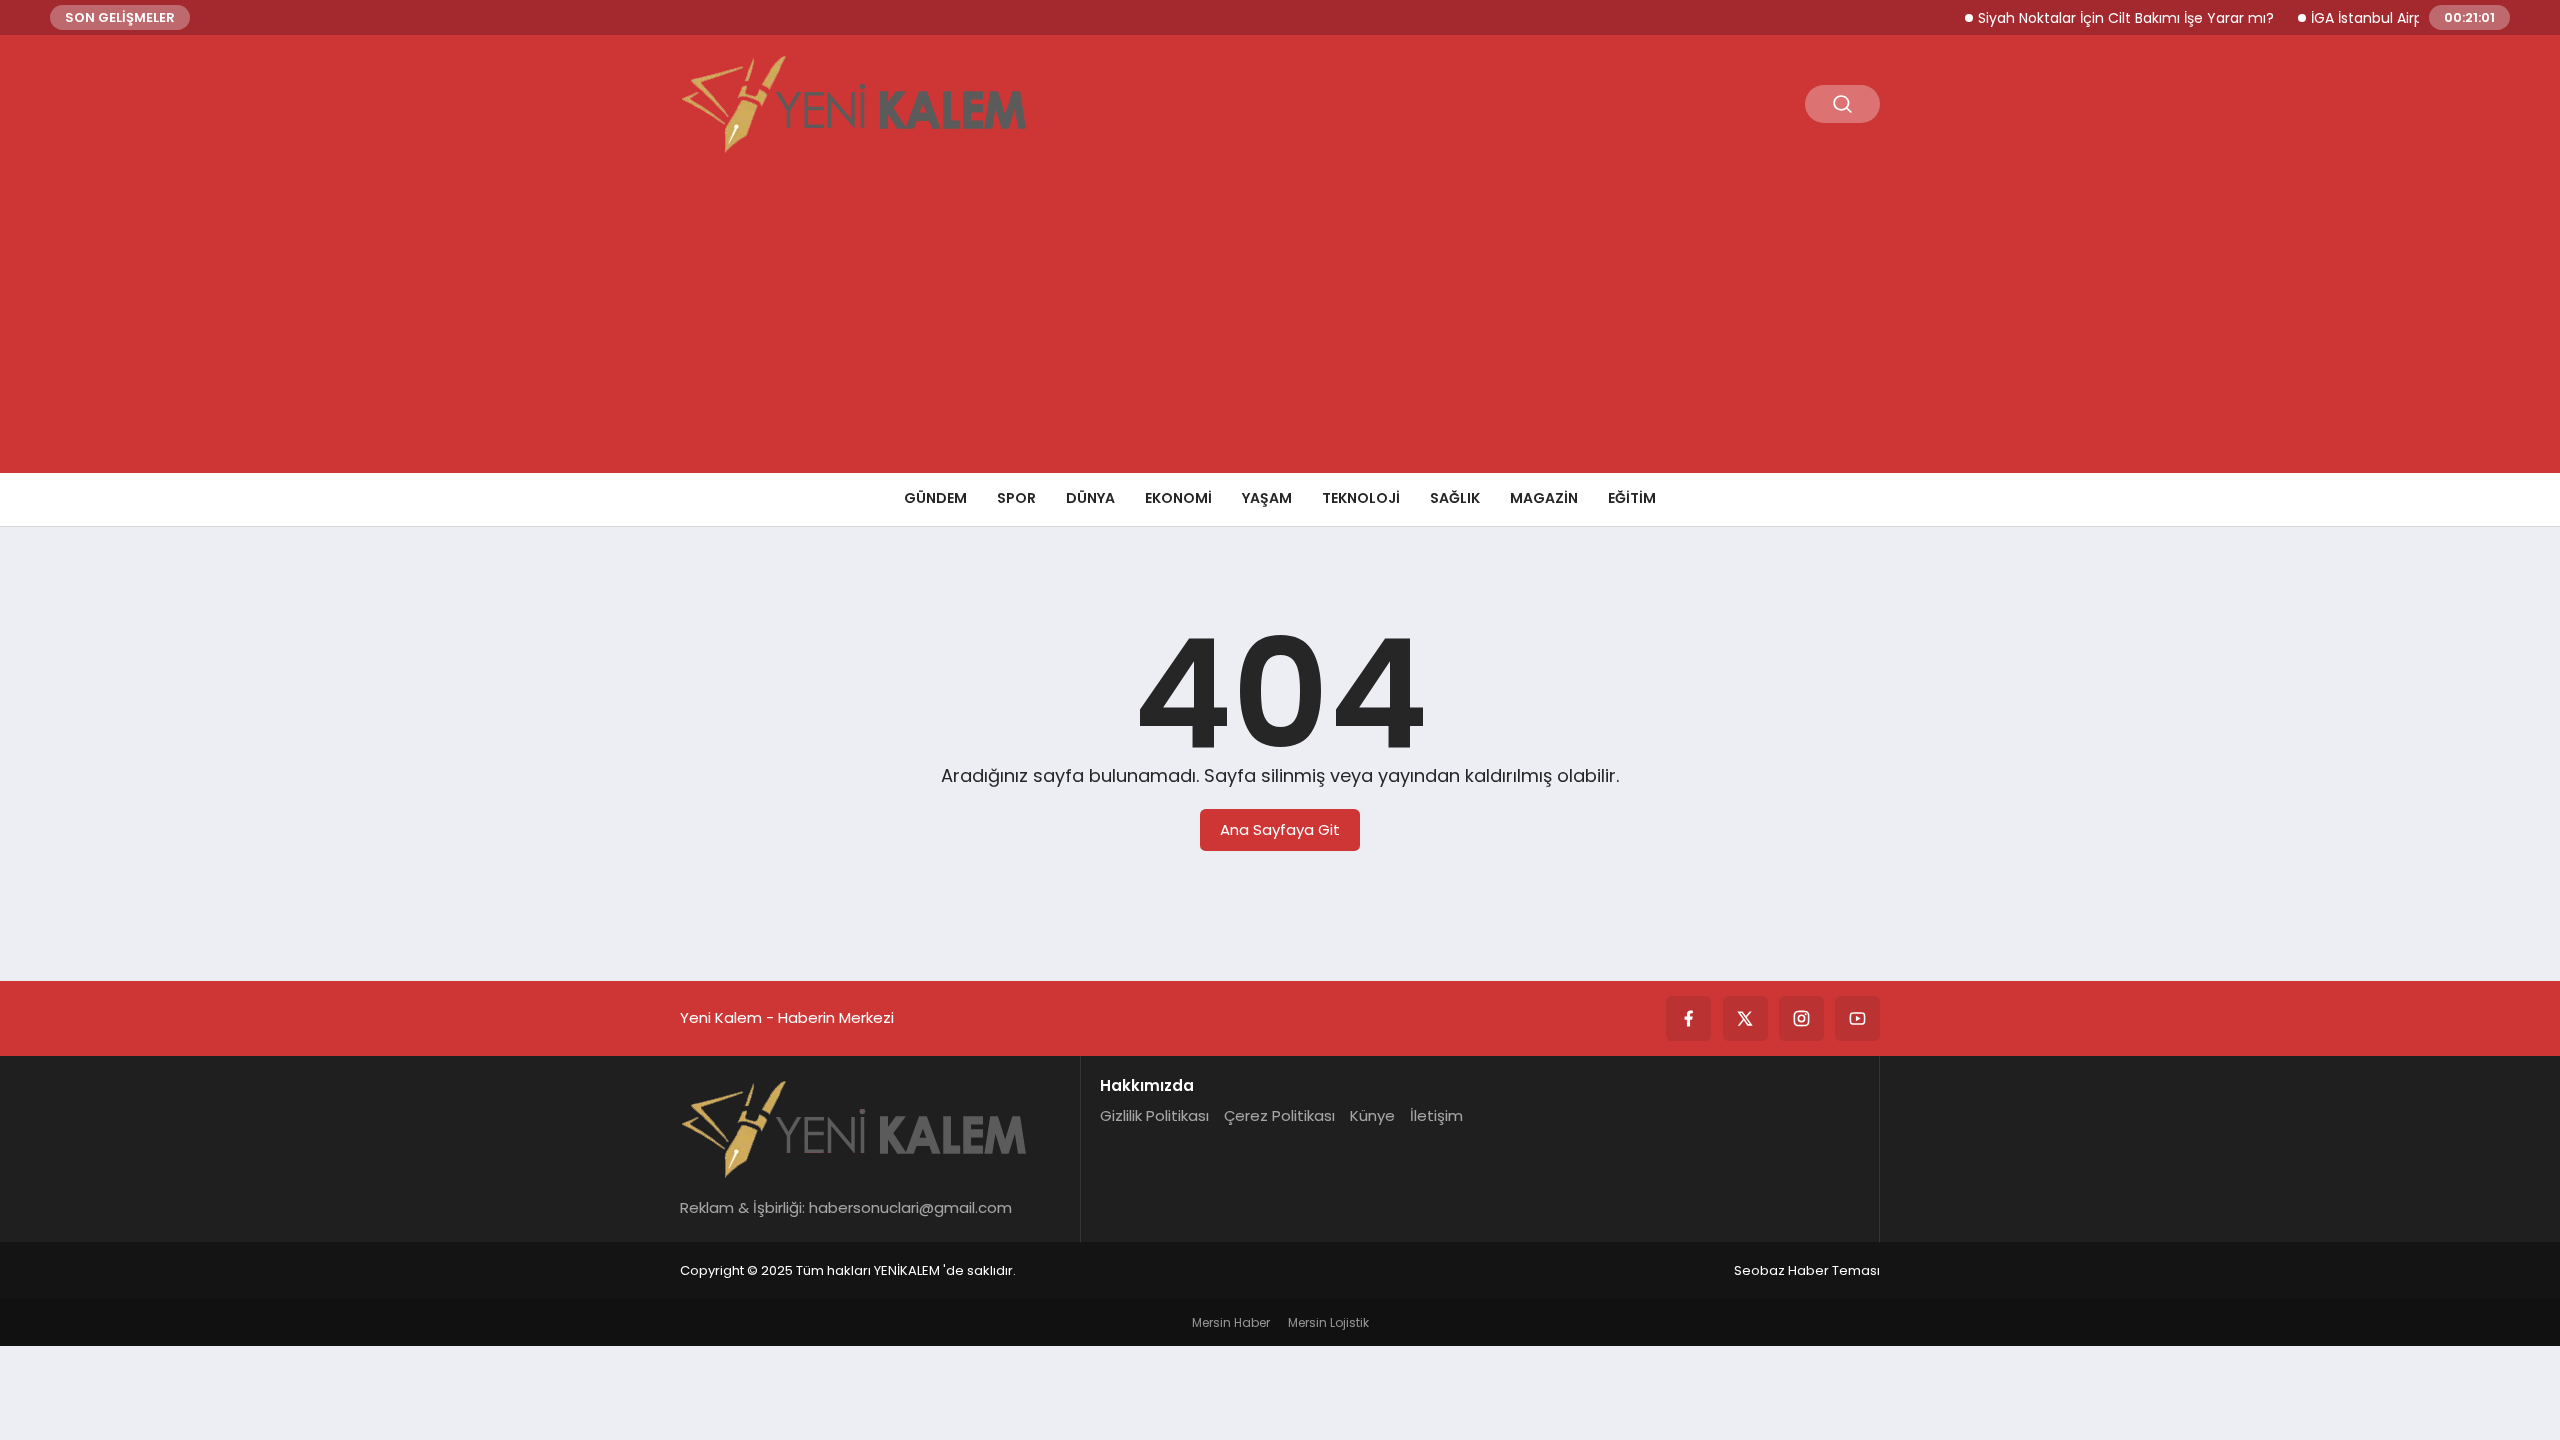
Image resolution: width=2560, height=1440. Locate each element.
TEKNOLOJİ (1361, 498)
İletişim (1436, 1115)
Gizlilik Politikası (1154, 1115)
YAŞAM (1267, 498)
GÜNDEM (935, 498)
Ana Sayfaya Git (1280, 829)
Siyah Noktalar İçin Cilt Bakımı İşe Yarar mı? (2102, 18)
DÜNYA (1090, 498)
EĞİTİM (1632, 498)
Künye (1372, 1115)
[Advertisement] (1280, 323)
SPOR (1016, 498)
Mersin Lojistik (1328, 1322)
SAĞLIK (1455, 498)
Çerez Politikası (1279, 1115)
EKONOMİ (1178, 498)
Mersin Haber (1231, 1322)
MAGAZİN (1544, 498)
